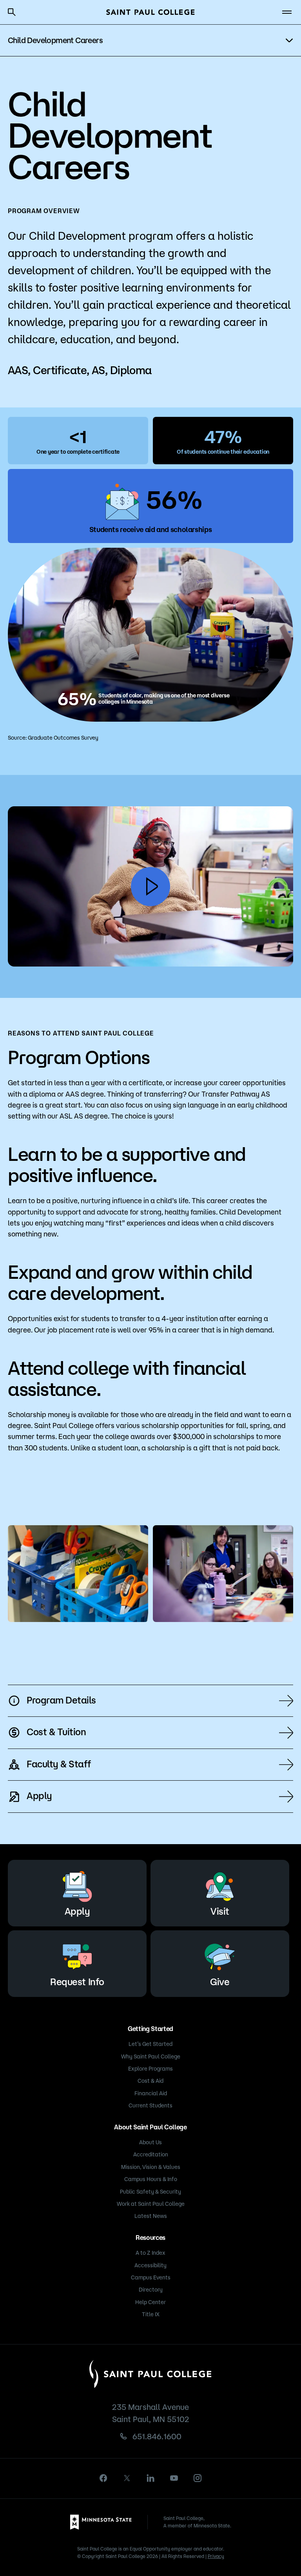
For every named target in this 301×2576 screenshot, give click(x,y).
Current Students (150, 2105)
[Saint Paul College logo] (150, 12)
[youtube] (174, 2478)
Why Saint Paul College (151, 2056)
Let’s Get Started (150, 2044)
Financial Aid (151, 2093)
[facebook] (103, 2478)
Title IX (151, 2314)
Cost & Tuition (56, 1732)
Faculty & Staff (59, 1764)
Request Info (77, 1982)
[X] (127, 2478)
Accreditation (151, 2154)
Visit (220, 1911)
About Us (150, 2142)
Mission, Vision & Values (151, 2167)
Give (220, 1982)
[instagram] (198, 2478)
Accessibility (150, 2265)
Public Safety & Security (150, 2192)
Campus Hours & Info (151, 2179)
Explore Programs (150, 2069)
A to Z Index (150, 2253)
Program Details (61, 1700)
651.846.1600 (157, 2436)
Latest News (151, 2216)
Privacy (216, 2556)
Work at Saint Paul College (151, 2204)
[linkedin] (150, 2478)
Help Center (150, 2302)
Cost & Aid (150, 2081)
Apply (39, 1796)
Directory (151, 2290)
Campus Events (151, 2277)
